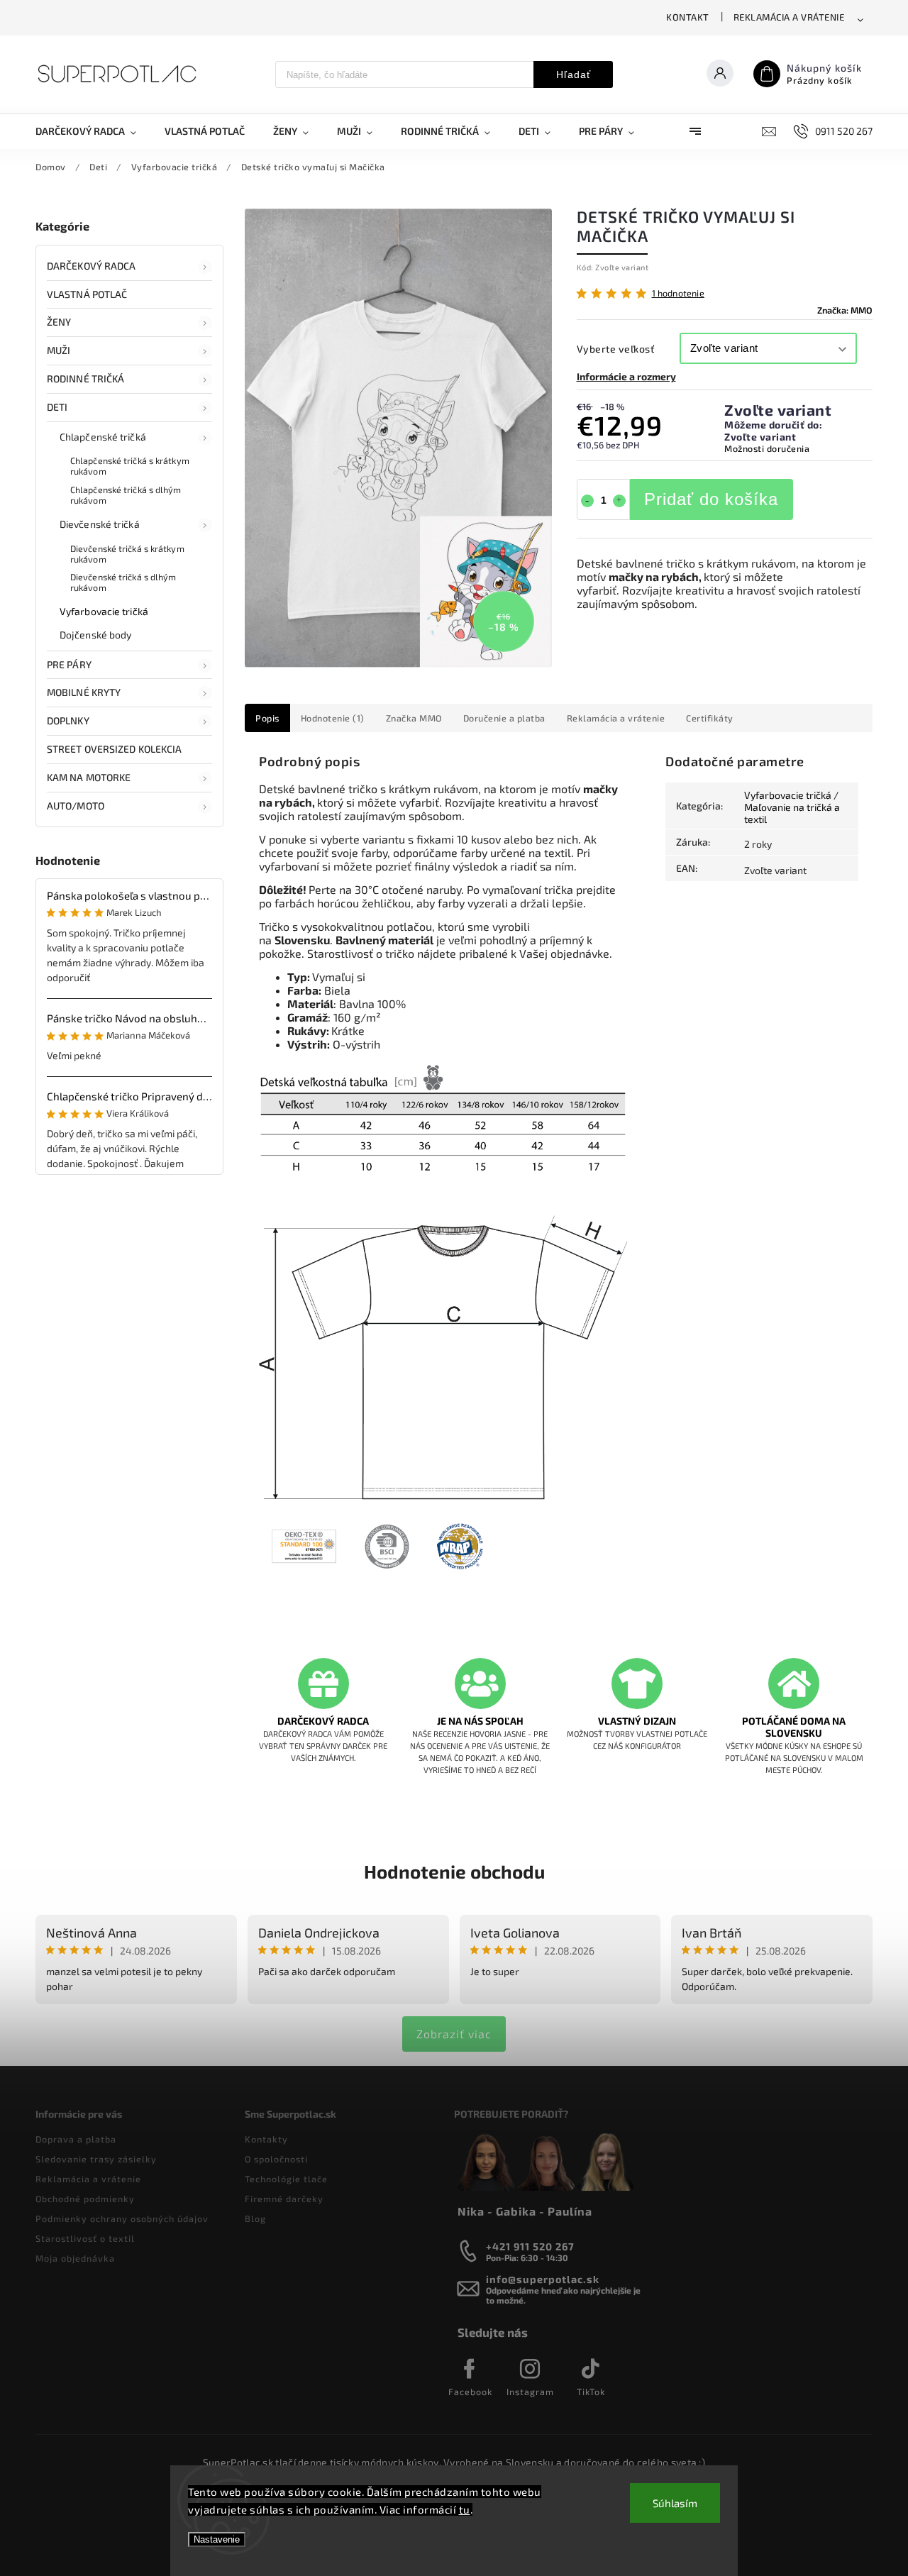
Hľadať (574, 74)
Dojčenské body (95, 635)
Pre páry (69, 664)
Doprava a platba (76, 2139)
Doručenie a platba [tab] (504, 718)
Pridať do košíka (711, 499)
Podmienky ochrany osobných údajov (122, 2218)
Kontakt (688, 17)
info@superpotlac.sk (543, 2279)
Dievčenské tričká (100, 524)
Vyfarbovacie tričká (104, 611)
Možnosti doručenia (767, 448)
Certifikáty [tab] (710, 718)
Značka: (845, 310)
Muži (59, 350)
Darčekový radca (92, 266)
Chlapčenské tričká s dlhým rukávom (126, 495)
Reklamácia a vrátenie (789, 17)
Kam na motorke (89, 777)
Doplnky (68, 720)
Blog (255, 2218)
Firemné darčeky (284, 2199)
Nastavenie (217, 2539)
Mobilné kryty (84, 692)
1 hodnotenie (678, 293)
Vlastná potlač (87, 294)
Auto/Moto (76, 806)
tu (465, 2509)
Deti (57, 407)
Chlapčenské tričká (103, 437)
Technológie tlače (286, 2179)
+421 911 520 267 (530, 2246)
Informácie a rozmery (626, 376)
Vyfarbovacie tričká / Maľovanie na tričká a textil (792, 807)
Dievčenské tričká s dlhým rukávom (123, 582)
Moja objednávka (75, 2258)
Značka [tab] (414, 718)
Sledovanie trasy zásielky (96, 2159)
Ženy (59, 322)
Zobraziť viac (454, 2034)
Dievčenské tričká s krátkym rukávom (127, 554)
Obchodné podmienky (85, 2199)
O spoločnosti (276, 2159)
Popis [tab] (267, 718)
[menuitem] (93, 131)
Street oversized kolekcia (115, 749)
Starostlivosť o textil (85, 2238)
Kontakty (266, 2139)
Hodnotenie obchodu (454, 1871)
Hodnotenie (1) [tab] (333, 718)
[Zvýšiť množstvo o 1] (619, 501)
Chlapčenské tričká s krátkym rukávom (130, 466)
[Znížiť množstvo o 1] (587, 501)
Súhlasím (675, 2503)
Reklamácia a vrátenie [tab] (616, 718)
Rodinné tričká (85, 378)
